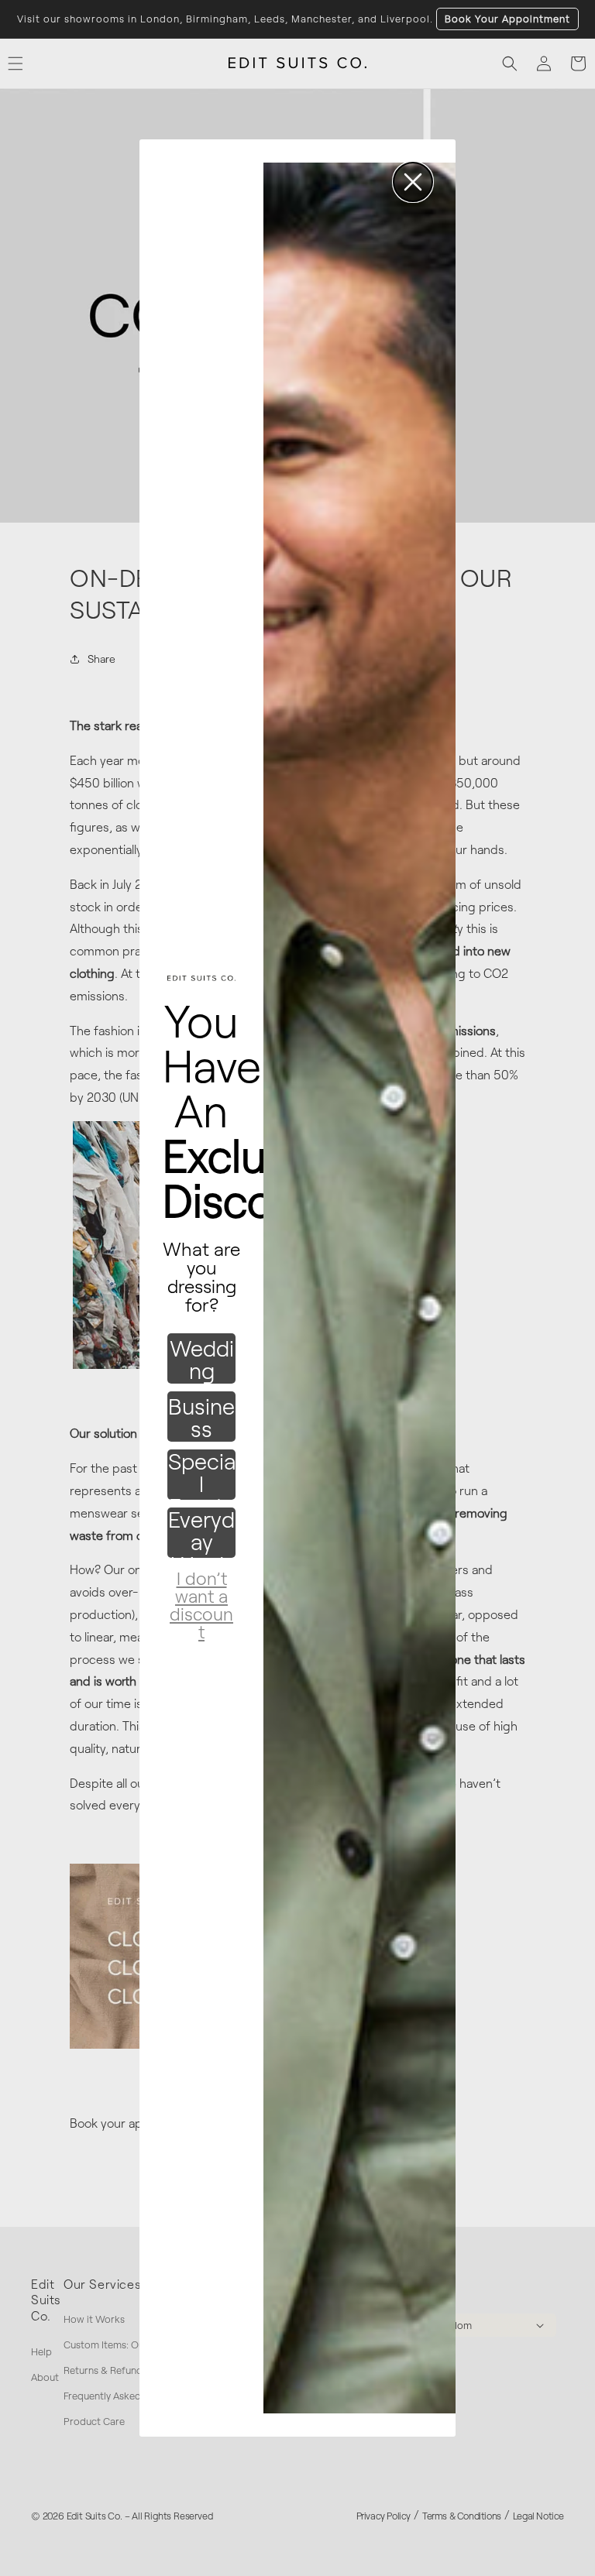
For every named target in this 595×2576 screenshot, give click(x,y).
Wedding (202, 1359)
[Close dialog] (413, 182)
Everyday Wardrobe (201, 1533)
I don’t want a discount (201, 1589)
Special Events (202, 1475)
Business (201, 1417)
